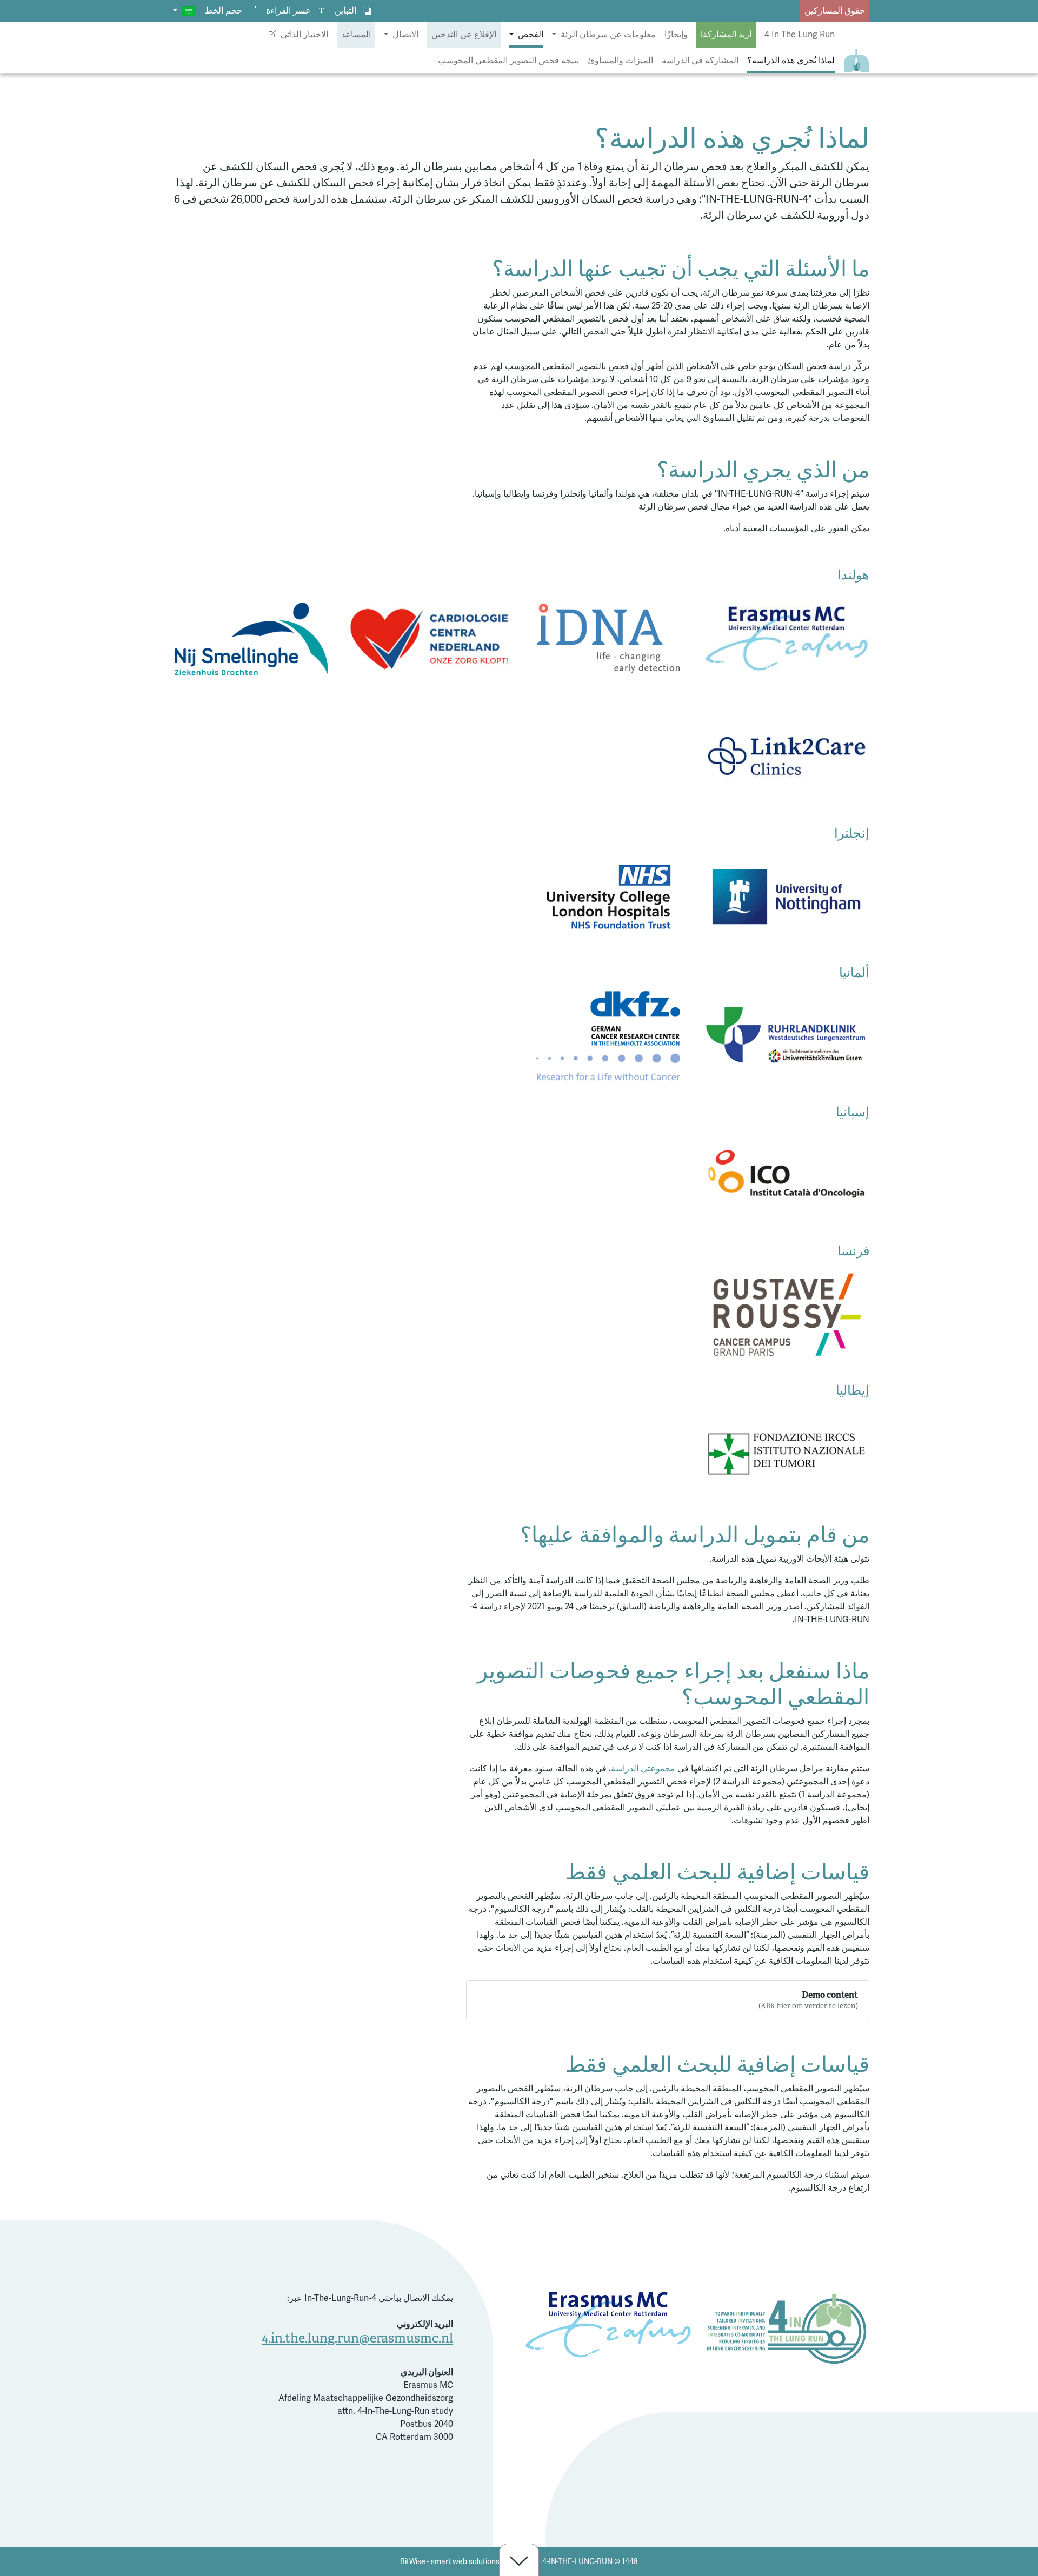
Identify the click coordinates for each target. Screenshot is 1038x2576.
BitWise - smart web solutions (450, 2562)
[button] (185, 11)
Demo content (808, 2000)
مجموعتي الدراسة (643, 1769)
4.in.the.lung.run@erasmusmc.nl (357, 2338)
